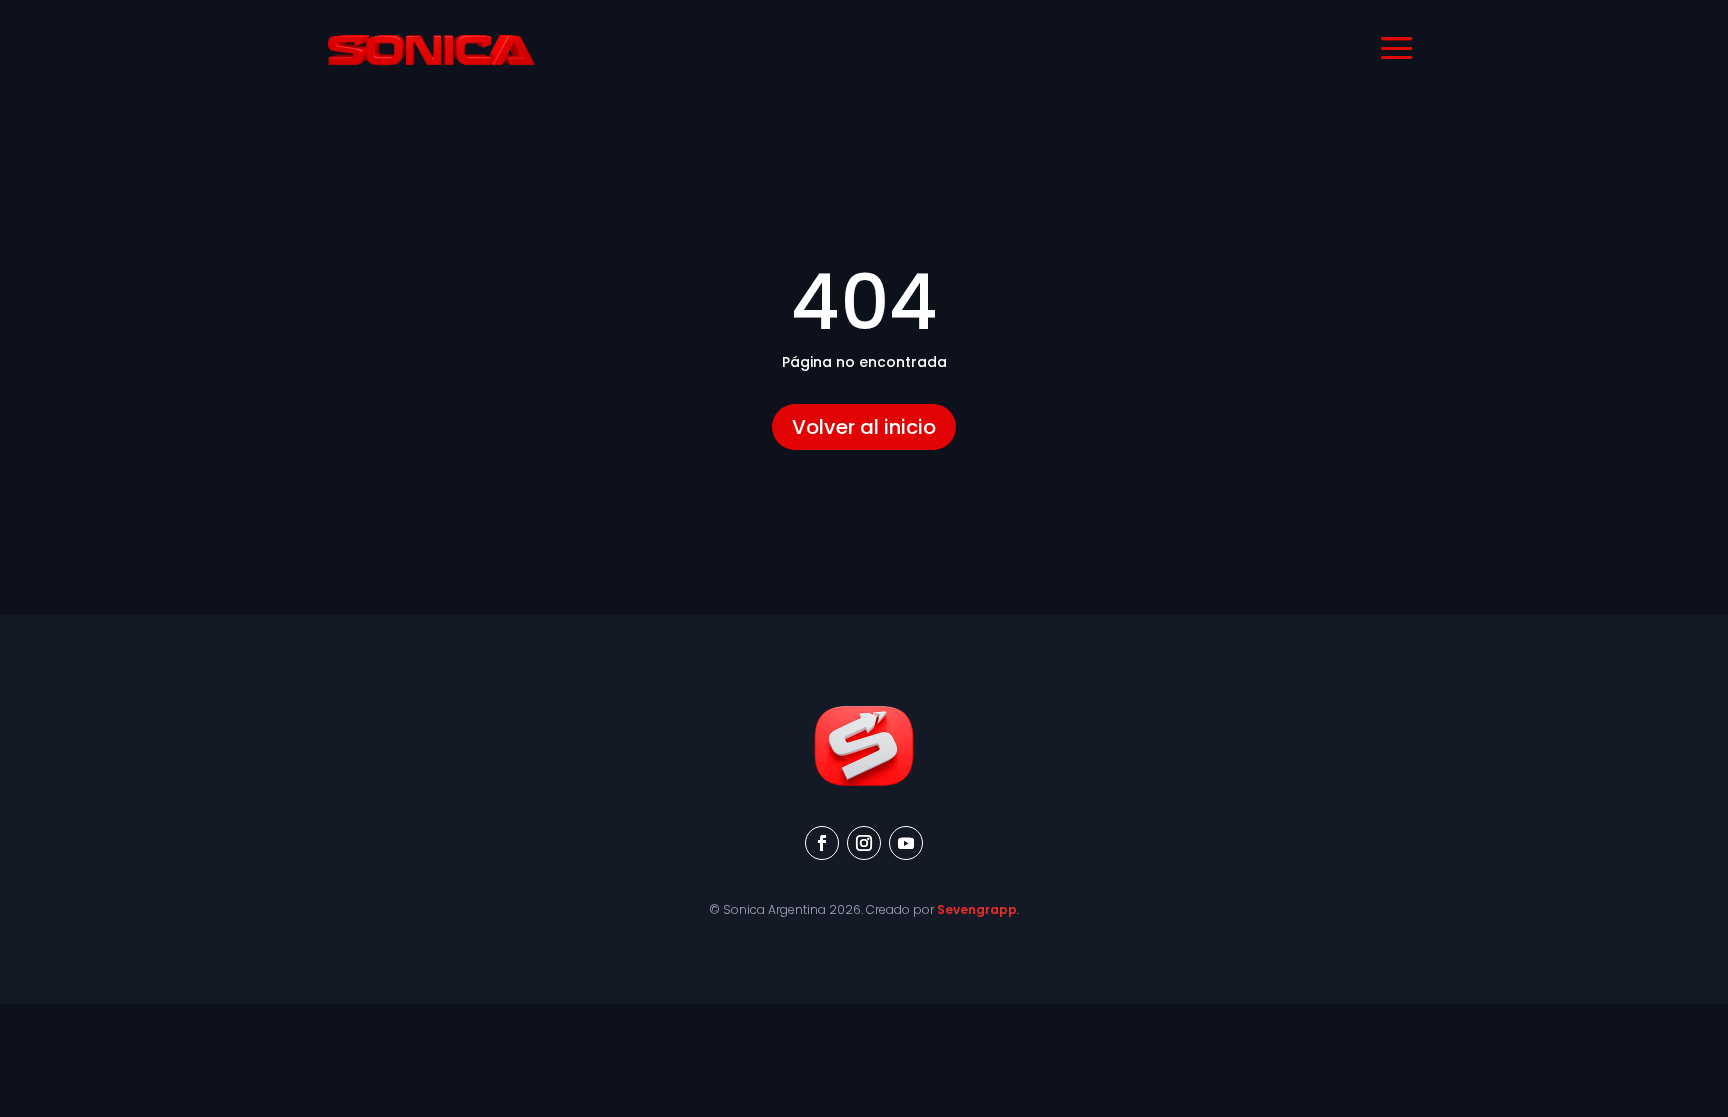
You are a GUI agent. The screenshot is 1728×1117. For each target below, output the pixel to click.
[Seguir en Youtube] (906, 843)
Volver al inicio (864, 427)
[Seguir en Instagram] (864, 843)
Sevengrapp (977, 909)
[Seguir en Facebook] (822, 843)
